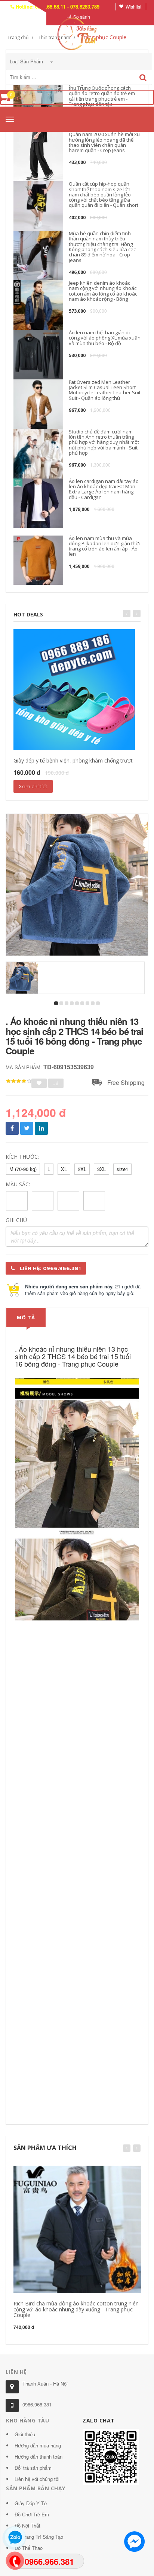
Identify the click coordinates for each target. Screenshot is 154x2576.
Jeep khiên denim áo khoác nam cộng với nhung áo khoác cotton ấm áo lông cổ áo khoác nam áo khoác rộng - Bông (103, 291)
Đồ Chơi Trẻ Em (32, 2514)
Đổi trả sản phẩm (33, 2468)
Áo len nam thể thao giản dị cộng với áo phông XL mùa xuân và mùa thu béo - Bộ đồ (105, 338)
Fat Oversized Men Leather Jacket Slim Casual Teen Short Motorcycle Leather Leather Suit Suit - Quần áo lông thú (105, 390)
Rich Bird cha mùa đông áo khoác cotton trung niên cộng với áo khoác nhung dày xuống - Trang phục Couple (76, 2309)
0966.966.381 (37, 2404)
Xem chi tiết (33, 786)
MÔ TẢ (26, 1317)
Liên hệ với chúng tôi (37, 2479)
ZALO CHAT (99, 2420)
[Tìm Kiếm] (143, 78)
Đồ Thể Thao (29, 2548)
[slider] (19, 1081)
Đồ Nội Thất (27, 2526)
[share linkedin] (41, 1128)
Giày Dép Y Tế (31, 2503)
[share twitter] (27, 1128)
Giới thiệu (25, 2434)
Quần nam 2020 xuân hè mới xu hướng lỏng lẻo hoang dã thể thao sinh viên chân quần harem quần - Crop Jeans (104, 142)
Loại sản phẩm (27, 61)
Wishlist (133, 7)
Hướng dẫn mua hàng (38, 2445)
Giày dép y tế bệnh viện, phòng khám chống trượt (73, 760)
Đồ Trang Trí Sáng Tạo (39, 2537)
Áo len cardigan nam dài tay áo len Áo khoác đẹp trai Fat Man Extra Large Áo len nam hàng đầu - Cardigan (104, 489)
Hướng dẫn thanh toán (38, 2457)
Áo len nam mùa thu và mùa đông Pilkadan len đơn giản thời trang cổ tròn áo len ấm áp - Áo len (104, 546)
